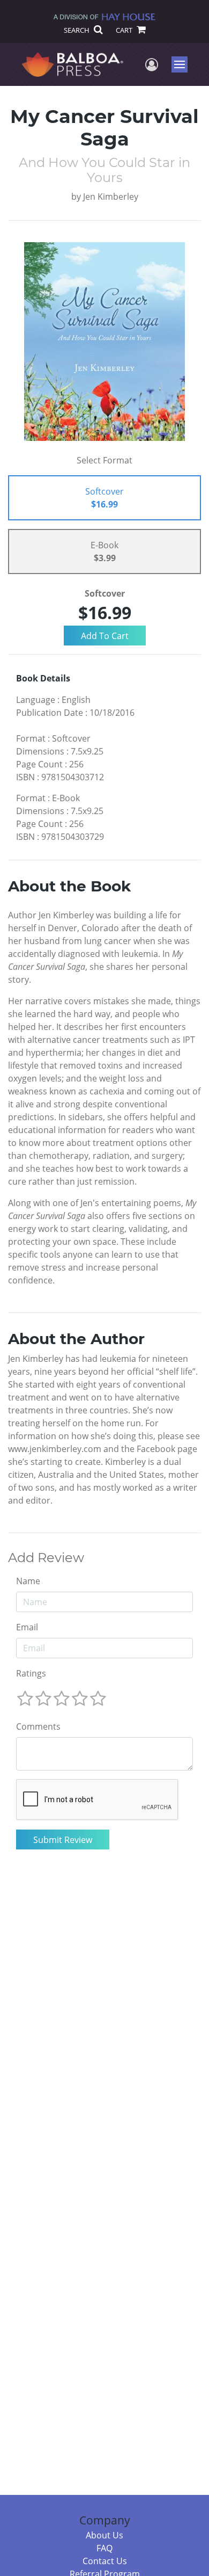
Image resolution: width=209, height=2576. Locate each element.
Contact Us (105, 2561)
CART (125, 30)
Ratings (31, 1673)
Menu (183, 64)
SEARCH (77, 30)
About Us (104, 2535)
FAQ (104, 2548)
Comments (38, 1726)
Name (28, 1581)
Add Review (46, 1558)
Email (27, 1627)
